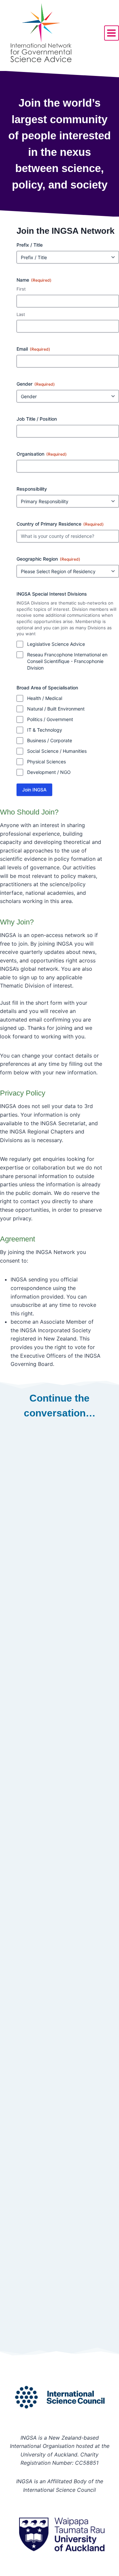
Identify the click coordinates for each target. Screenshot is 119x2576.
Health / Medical (45, 698)
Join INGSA (34, 790)
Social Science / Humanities (57, 751)
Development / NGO (49, 772)
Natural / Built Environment (56, 709)
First (21, 289)
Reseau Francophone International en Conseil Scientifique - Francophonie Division (67, 661)
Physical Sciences (46, 762)
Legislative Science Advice (56, 644)
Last (21, 314)
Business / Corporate (50, 740)
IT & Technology (45, 730)
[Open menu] (112, 33)
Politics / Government (50, 719)
